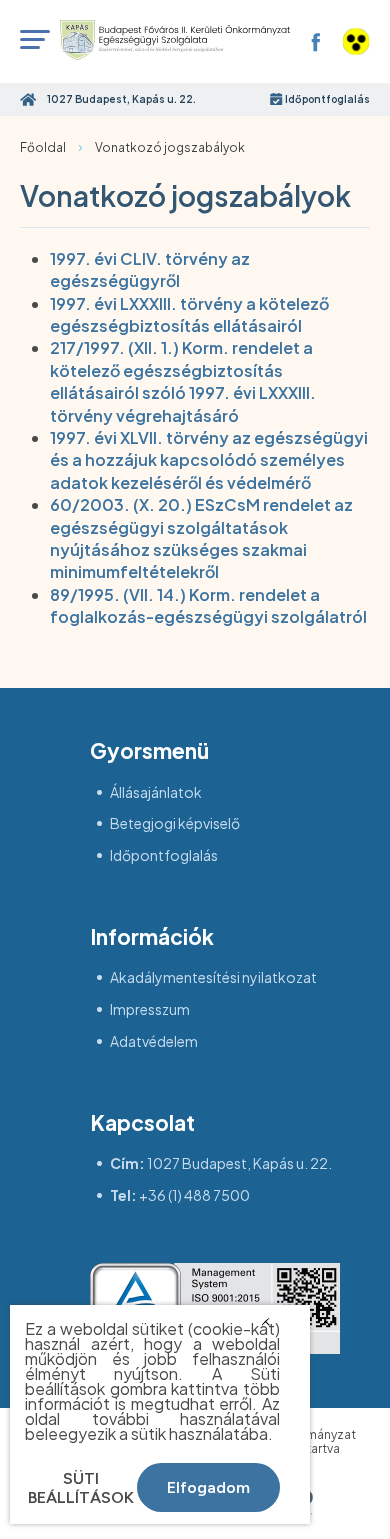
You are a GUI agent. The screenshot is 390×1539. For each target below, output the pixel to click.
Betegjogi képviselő (175, 823)
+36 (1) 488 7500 (194, 1195)
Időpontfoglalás (327, 99)
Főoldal (43, 147)
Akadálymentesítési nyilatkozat (213, 977)
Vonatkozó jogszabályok (170, 147)
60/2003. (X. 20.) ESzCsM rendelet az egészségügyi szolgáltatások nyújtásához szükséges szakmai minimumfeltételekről (201, 538)
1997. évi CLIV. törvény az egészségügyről (150, 269)
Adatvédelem (154, 1041)
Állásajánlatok (156, 792)
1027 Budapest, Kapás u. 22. (239, 1163)
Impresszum (150, 1009)
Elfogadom (208, 1487)
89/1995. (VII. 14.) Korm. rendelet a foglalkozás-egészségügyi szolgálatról (208, 605)
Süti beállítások (81, 1488)
